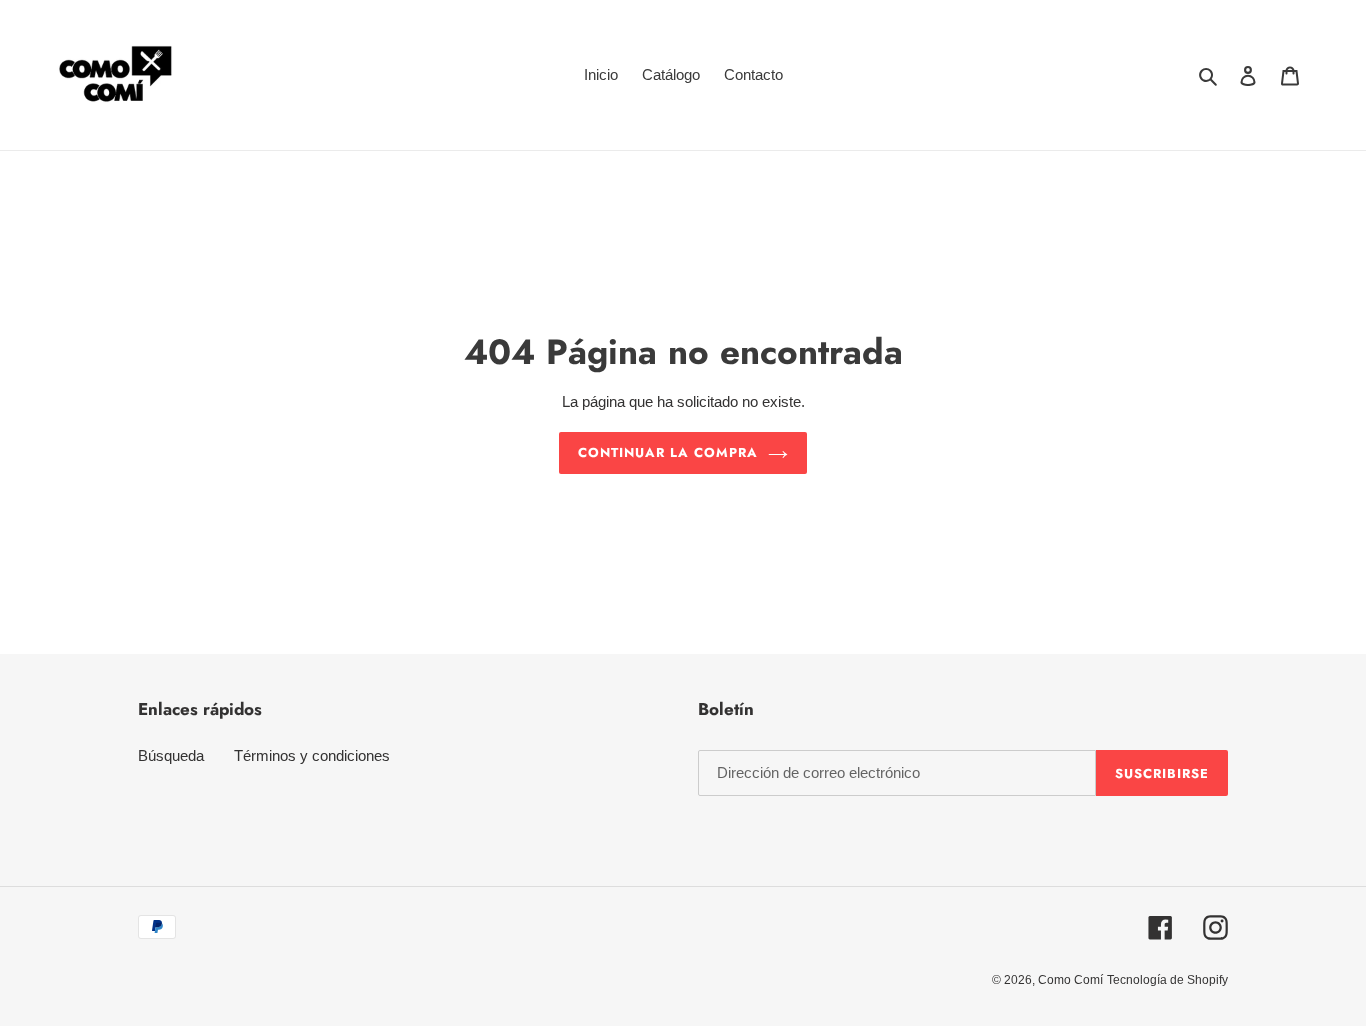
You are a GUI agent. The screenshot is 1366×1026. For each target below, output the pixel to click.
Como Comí (1070, 980)
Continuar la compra (668, 452)
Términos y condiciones (312, 755)
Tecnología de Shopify (1167, 980)
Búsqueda (171, 755)
